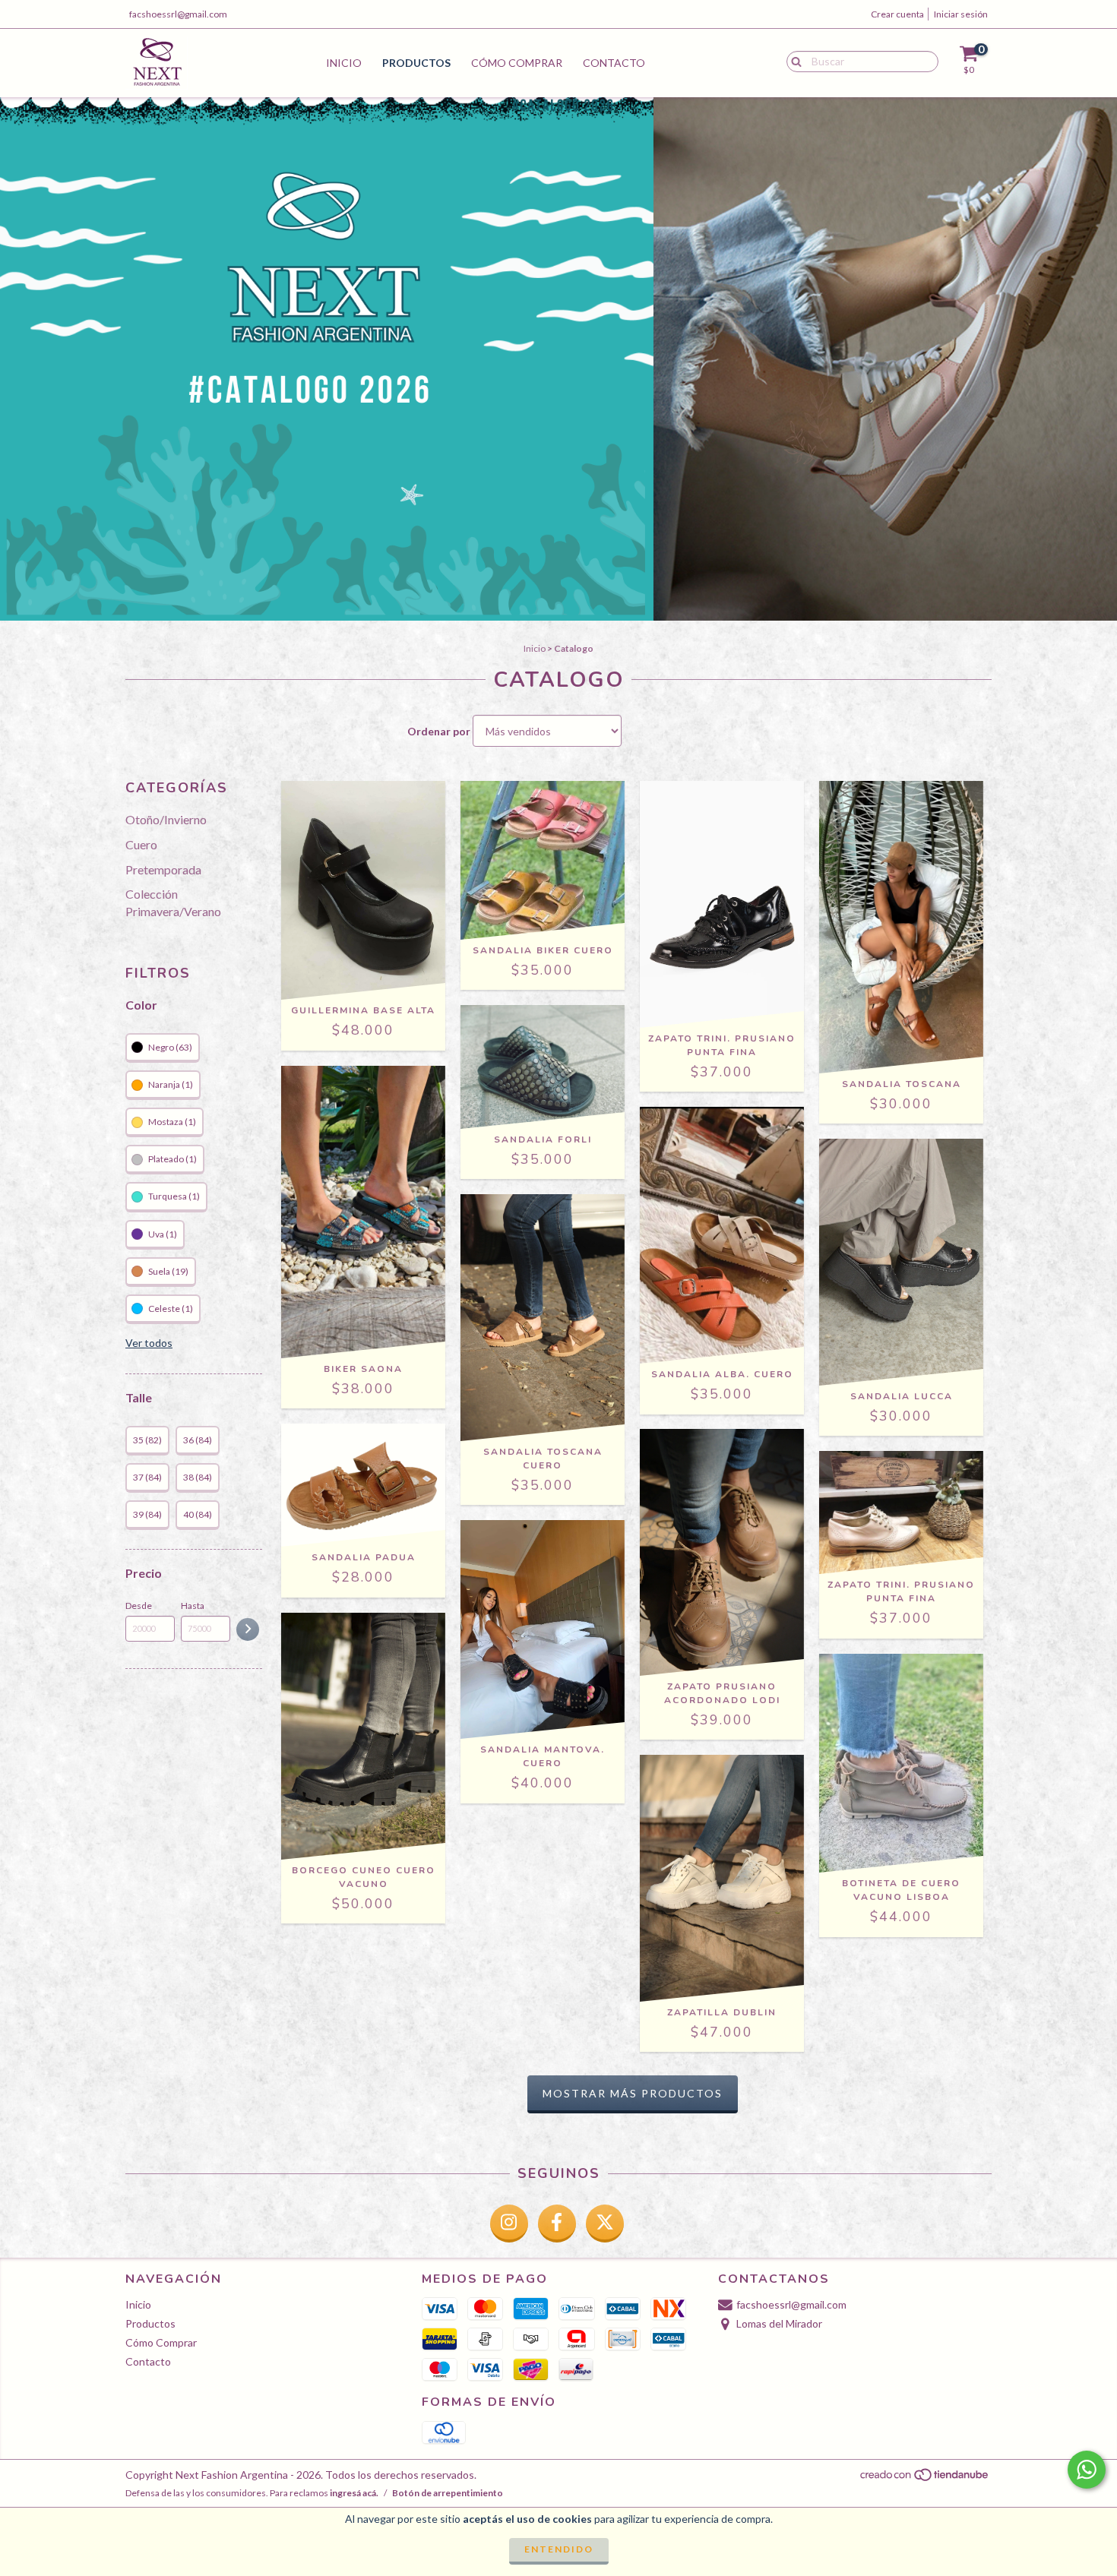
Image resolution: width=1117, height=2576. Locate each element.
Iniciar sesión (961, 14)
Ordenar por (439, 731)
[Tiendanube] (925, 2478)
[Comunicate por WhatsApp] (1087, 2470)
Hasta (193, 1606)
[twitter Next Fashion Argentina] (605, 2224)
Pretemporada (163, 869)
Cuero (141, 844)
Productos (416, 63)
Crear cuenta (897, 14)
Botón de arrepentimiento (448, 2493)
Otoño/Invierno (166, 819)
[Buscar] (793, 61)
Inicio (344, 63)
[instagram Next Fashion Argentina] (509, 2224)
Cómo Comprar (517, 63)
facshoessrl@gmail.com (178, 14)
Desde (139, 1606)
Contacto (614, 63)
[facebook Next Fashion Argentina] (557, 2224)
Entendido (559, 2549)
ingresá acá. (354, 2493)
